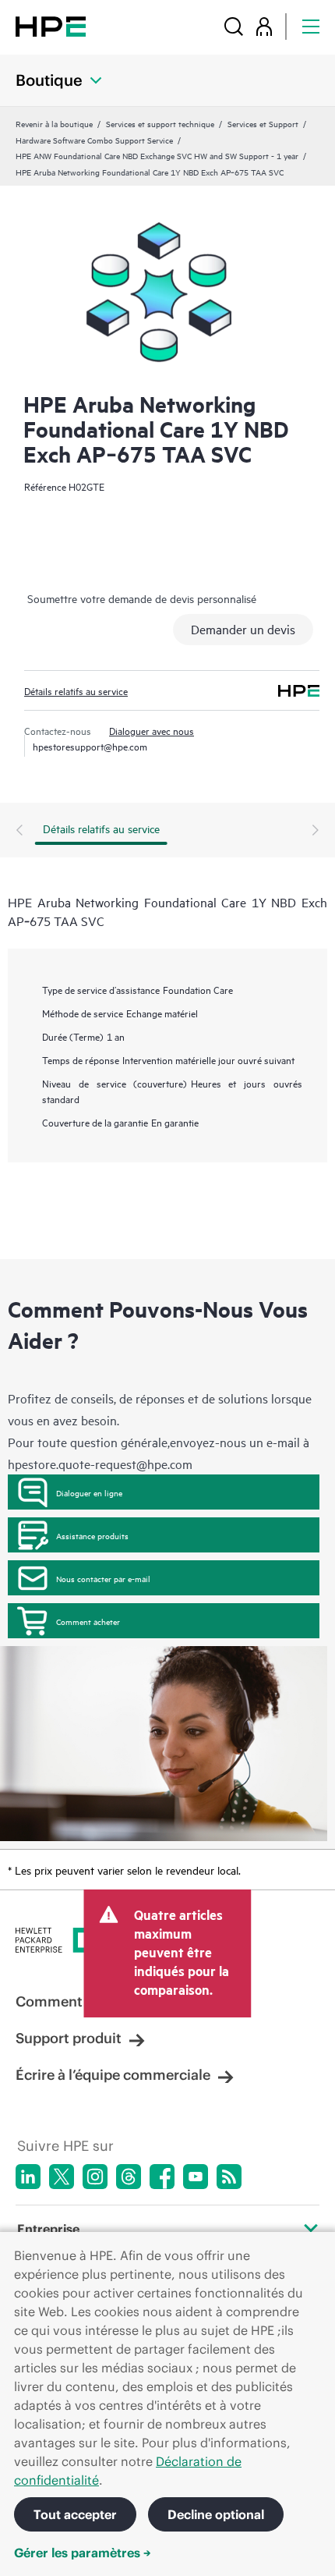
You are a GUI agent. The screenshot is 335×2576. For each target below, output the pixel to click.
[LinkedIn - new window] (28, 2177)
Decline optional (216, 2514)
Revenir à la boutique (54, 123)
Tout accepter (75, 2514)
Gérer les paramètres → (83, 2553)
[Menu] (311, 26)
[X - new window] (62, 2177)
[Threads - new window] (129, 2177)
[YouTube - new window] (196, 2177)
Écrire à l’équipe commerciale (113, 2075)
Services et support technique (160, 123)
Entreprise (48, 2229)
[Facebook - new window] (162, 2177)
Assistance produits (92, 1535)
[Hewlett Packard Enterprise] (51, 26)
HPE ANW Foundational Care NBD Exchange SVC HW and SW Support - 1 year (157, 155)
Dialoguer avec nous (152, 730)
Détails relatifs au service (76, 690)
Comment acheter (88, 1621)
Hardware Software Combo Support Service (94, 140)
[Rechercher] (234, 26)
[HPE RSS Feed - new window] (229, 2177)
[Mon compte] (264, 26)
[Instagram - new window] (95, 2177)
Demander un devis (243, 629)
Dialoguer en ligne (89, 1492)
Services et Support (263, 123)
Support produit (69, 2038)
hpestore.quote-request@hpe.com (100, 1464)
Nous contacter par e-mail (103, 1578)
